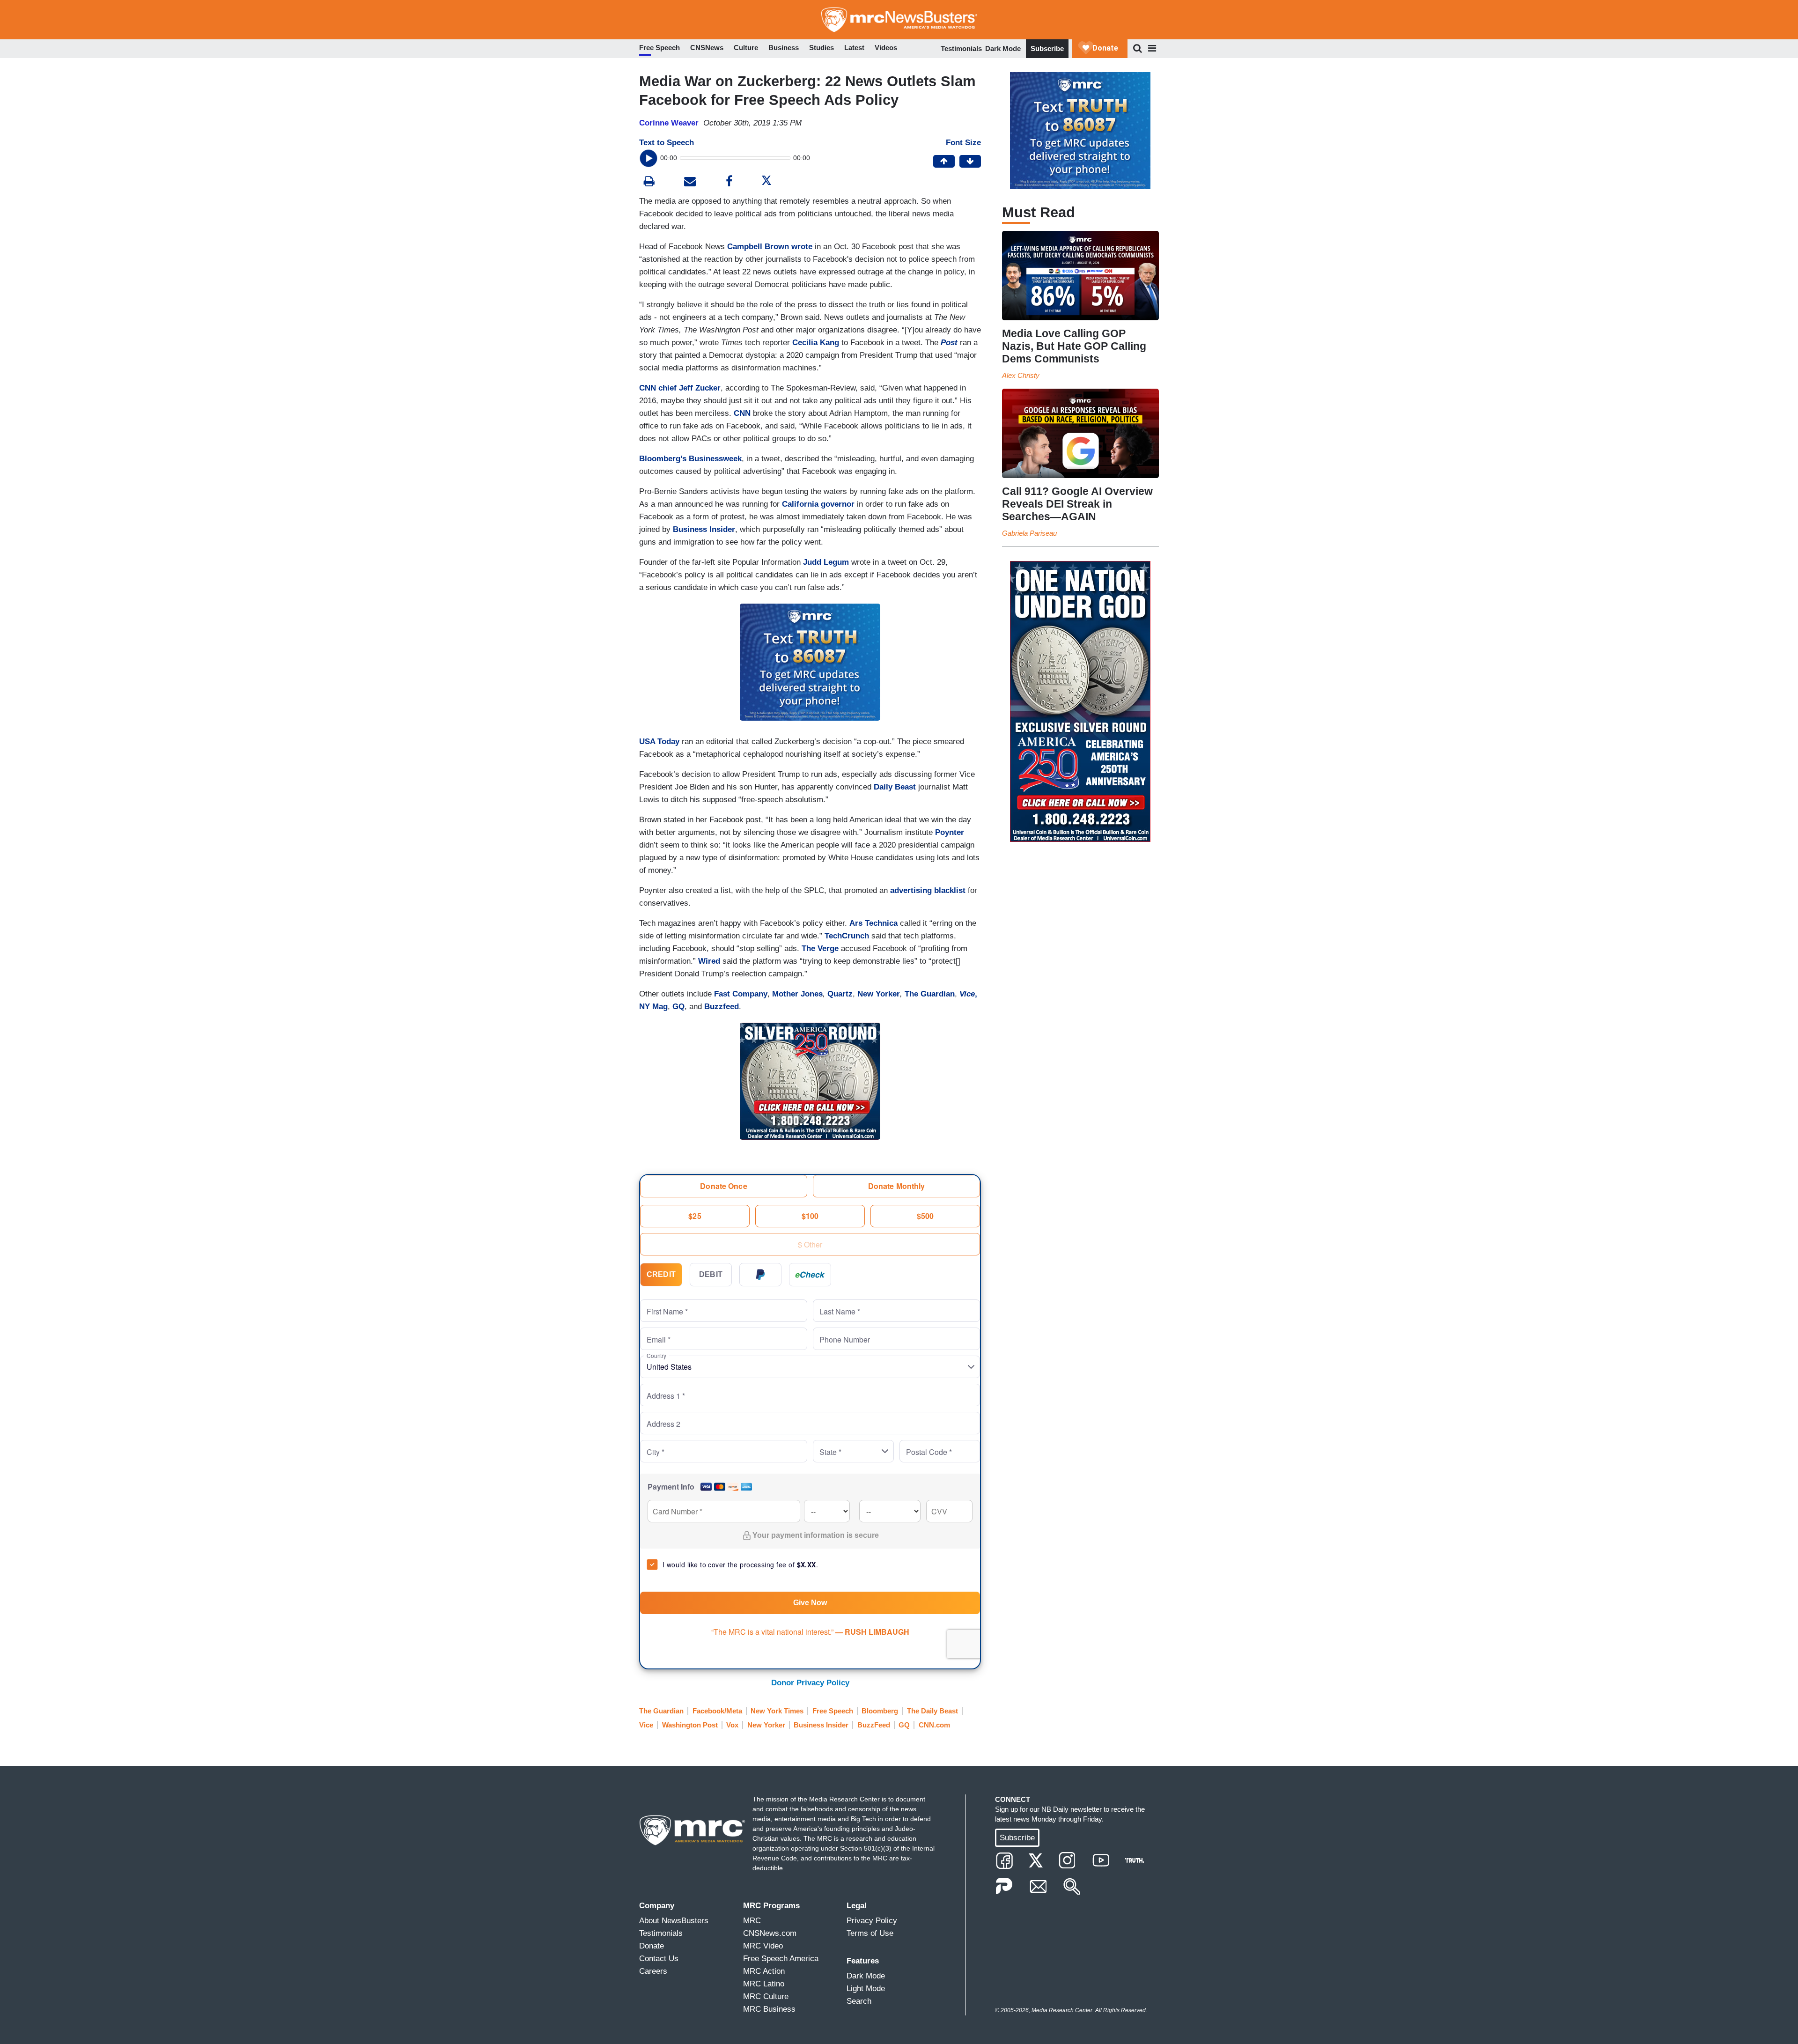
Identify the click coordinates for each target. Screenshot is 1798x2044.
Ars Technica (873, 923)
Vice (646, 1725)
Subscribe (1047, 48)
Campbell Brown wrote (770, 247)
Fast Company (741, 994)
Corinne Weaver (669, 123)
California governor (818, 504)
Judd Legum (826, 562)
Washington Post (690, 1725)
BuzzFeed (874, 1725)
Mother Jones (797, 994)
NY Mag (653, 1007)
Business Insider (704, 529)
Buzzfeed (722, 1007)
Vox (732, 1725)
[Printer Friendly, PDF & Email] (690, 182)
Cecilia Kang (816, 343)
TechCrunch (847, 936)
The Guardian (930, 994)
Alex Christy (1021, 375)
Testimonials (961, 48)
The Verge (820, 948)
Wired (709, 961)
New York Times (777, 1711)
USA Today (659, 742)
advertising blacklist (929, 890)
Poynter (950, 832)
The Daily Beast (932, 1711)
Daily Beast (895, 787)
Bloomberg (880, 1711)
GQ (678, 1007)
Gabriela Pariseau (1029, 533)
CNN (742, 413)
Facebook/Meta (717, 1711)
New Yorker (879, 994)
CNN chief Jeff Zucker (680, 388)
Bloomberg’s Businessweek (690, 459)
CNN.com (934, 1725)
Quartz (840, 994)
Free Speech (833, 1711)
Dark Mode (1003, 48)
